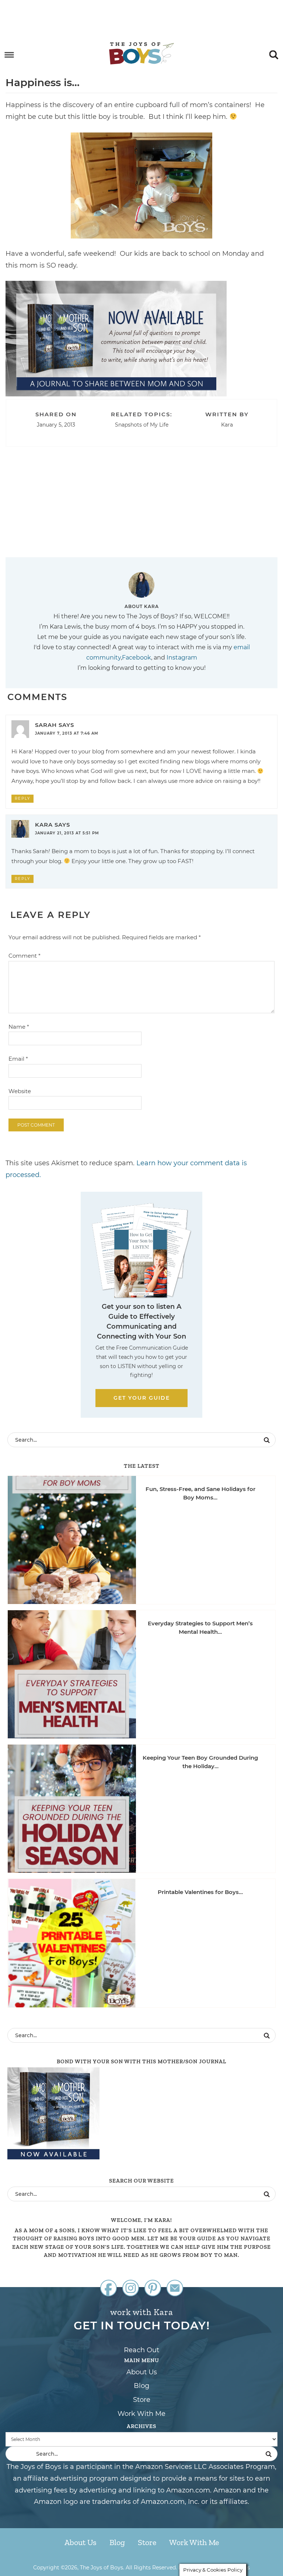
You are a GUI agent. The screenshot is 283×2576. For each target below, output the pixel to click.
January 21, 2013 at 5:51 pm (67, 833)
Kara (44, 825)
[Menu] (9, 55)
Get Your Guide (142, 1398)
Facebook (137, 658)
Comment (25, 956)
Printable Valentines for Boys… (200, 1892)
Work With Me (141, 2414)
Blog (141, 2386)
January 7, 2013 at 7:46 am (67, 733)
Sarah (46, 725)
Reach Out (141, 2350)
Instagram (182, 658)
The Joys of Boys (141, 53)
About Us (142, 2372)
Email (18, 1059)
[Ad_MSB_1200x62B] (116, 393)
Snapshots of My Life (142, 425)
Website (20, 1091)
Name (19, 1027)
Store (142, 2400)
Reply (22, 798)
